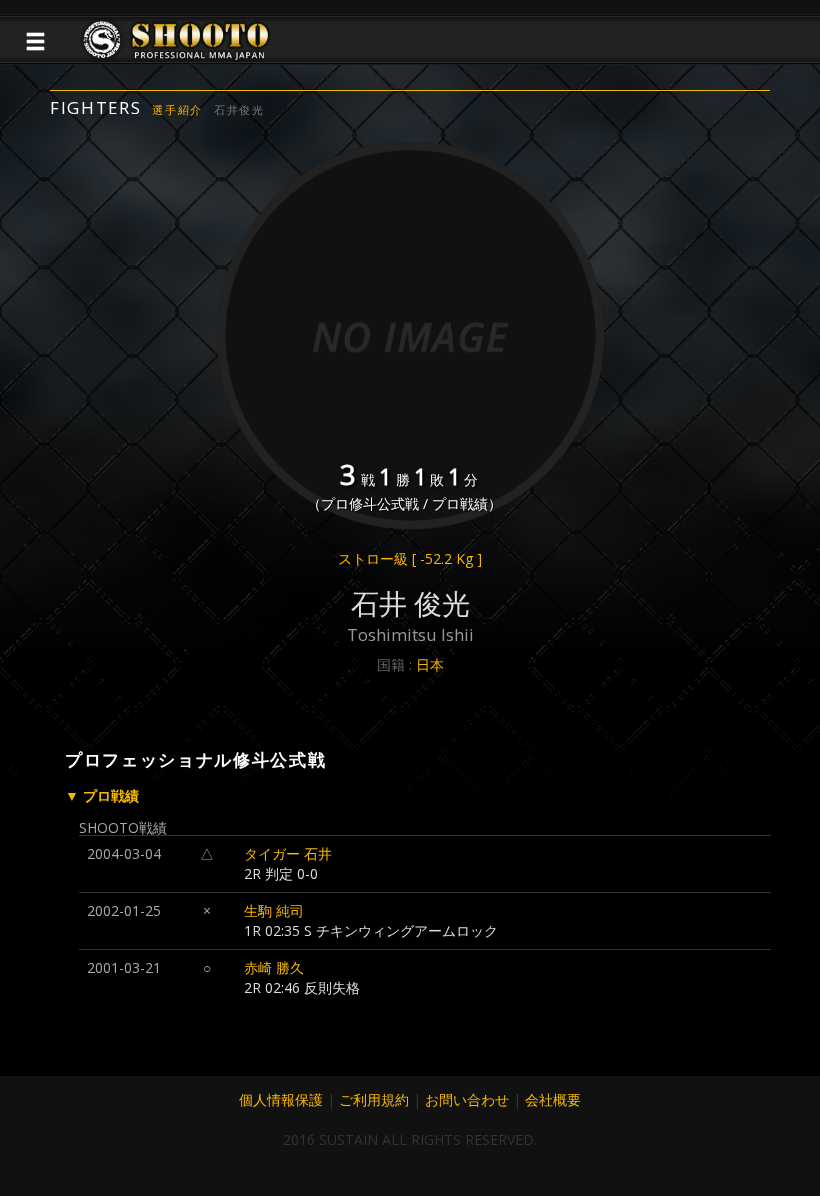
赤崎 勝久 (274, 967)
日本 (430, 664)
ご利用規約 (374, 1099)
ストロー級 (410, 558)
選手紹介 (177, 109)
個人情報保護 (281, 1099)
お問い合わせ (467, 1099)
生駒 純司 (274, 910)
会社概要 (553, 1099)
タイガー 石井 (288, 853)
